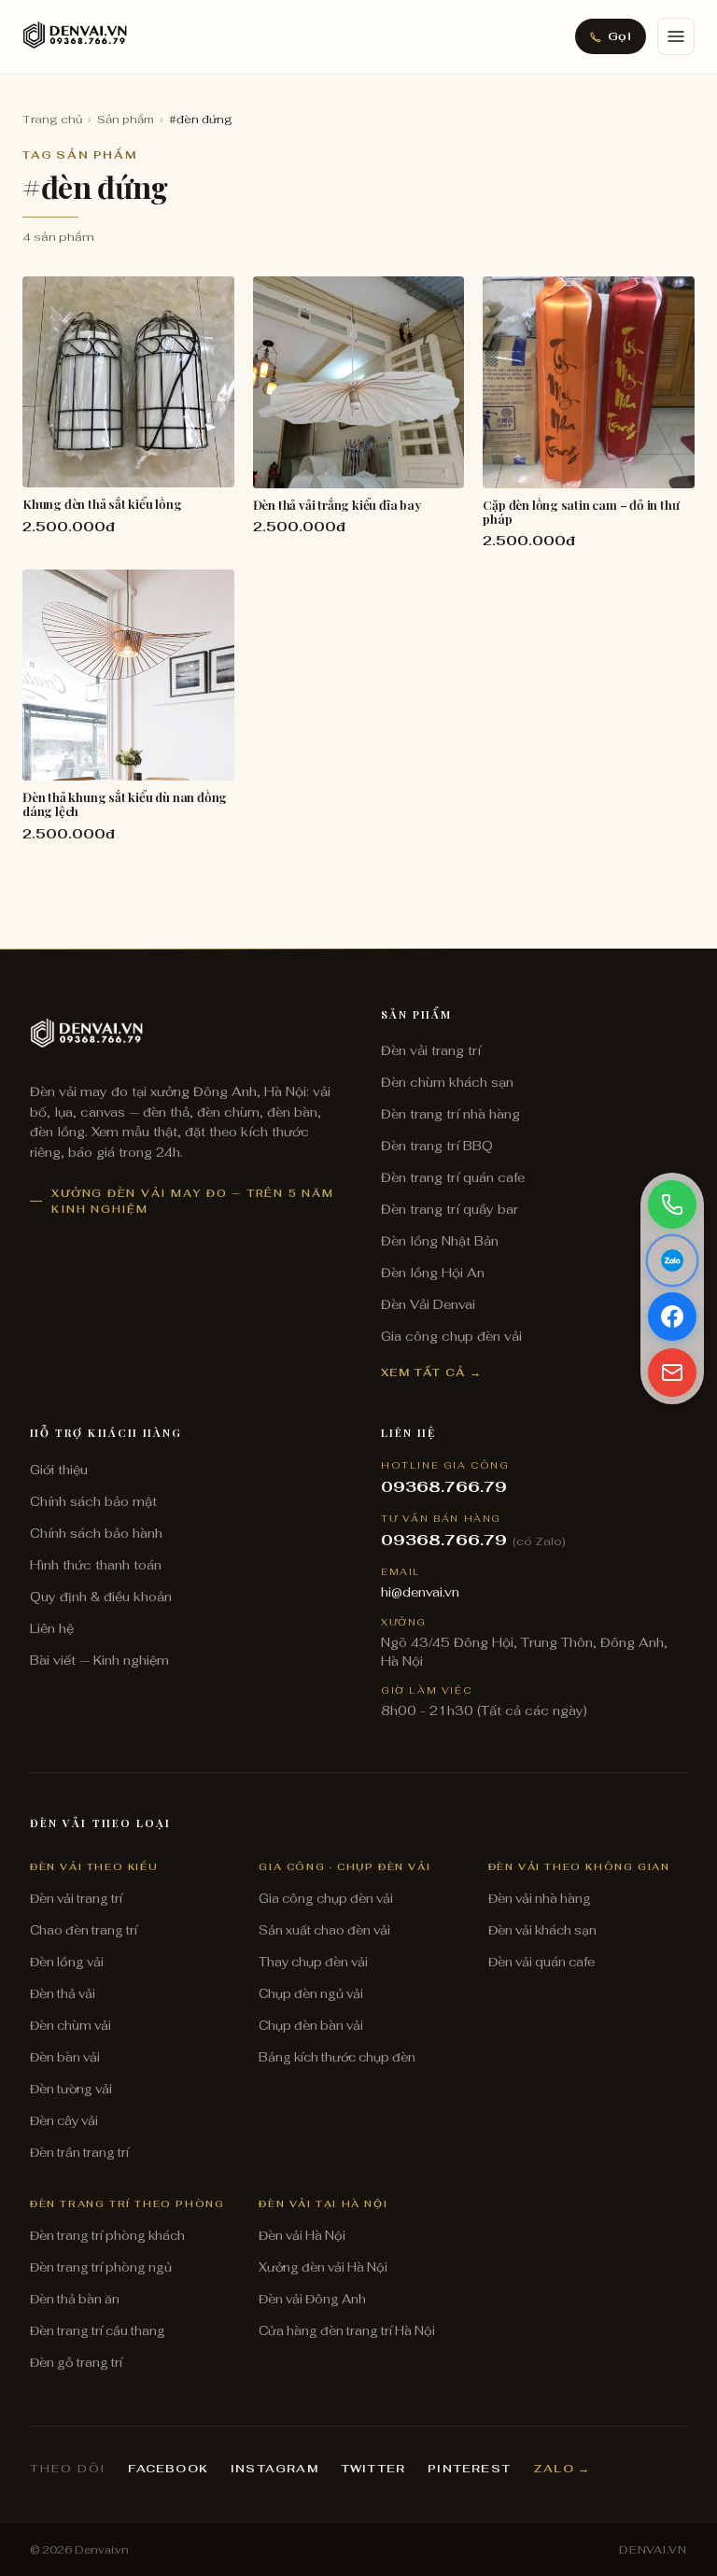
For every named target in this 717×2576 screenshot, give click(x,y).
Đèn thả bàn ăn (75, 2299)
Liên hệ (52, 1628)
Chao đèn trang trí (84, 1930)
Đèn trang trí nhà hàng (450, 1114)
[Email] (672, 1372)
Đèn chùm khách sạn (447, 1082)
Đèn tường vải (71, 2089)
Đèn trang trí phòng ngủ (101, 2267)
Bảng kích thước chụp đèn (337, 2057)
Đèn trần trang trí (79, 2153)
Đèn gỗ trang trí (76, 2363)
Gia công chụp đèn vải (451, 1336)
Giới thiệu (59, 1470)
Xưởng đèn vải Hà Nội (323, 2267)
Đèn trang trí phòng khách (107, 2236)
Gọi (619, 36)
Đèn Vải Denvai (428, 1304)
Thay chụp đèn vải (313, 1962)
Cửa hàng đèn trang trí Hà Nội (347, 2331)
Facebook (168, 2469)
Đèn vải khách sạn (542, 1930)
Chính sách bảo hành (96, 1533)
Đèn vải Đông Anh (312, 2299)
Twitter (373, 2469)
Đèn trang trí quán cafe (453, 1177)
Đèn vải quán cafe (541, 1962)
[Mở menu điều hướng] (676, 36)
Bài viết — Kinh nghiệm (99, 1660)
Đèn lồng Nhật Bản (440, 1241)
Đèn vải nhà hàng (540, 1899)
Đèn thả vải (63, 1994)
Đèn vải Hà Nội (302, 2236)
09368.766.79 (444, 1487)
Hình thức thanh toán (96, 1565)
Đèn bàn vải (65, 2057)
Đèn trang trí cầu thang (98, 2331)
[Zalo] (672, 1260)
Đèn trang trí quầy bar (450, 1209)
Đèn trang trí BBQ (437, 1146)
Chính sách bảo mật (93, 1501)
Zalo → (562, 2469)
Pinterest (469, 2469)
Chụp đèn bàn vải (311, 2026)
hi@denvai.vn (420, 1592)
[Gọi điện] (672, 1204)
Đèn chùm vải (70, 2026)
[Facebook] (672, 1316)
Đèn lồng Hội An (433, 1273)
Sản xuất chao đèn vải (324, 1930)
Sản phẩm (126, 120)
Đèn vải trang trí (431, 1050)
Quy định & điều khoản (101, 1597)
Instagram (274, 2469)
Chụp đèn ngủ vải (311, 1994)
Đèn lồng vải (67, 1962)
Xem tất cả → (432, 1372)
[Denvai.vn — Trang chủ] (75, 36)
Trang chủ (52, 120)
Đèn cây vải (64, 2121)
